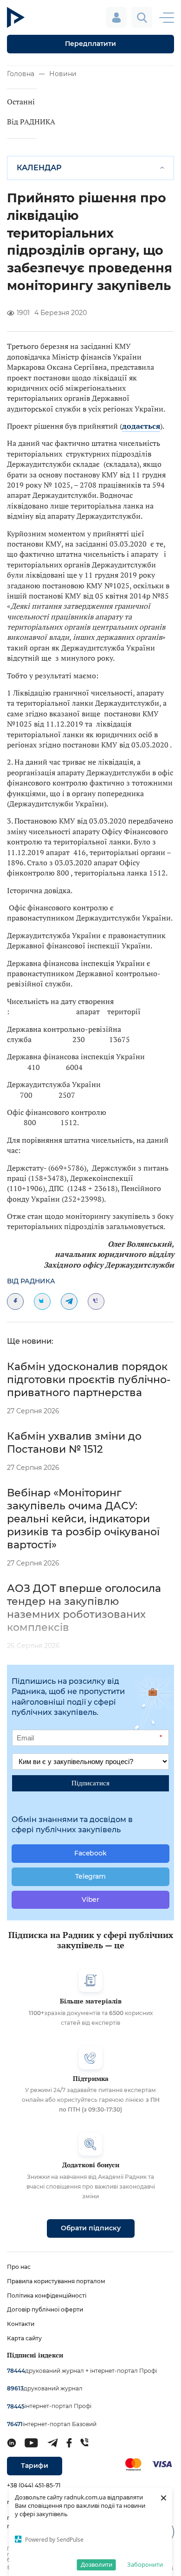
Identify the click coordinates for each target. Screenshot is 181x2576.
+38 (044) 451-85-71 (34, 2485)
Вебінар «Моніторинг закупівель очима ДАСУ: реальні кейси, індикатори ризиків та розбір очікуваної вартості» (83, 1519)
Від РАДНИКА (31, 122)
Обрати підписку (91, 2228)
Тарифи (35, 2466)
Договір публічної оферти (45, 2309)
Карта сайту (24, 2338)
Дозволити (97, 2564)
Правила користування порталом (56, 2281)
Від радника (31, 1281)
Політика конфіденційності (47, 2296)
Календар (39, 168)
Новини (63, 74)
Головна (21, 74)
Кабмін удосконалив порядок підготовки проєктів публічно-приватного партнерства (89, 1380)
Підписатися (90, 1783)
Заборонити (145, 2564)
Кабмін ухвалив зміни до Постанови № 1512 (74, 1443)
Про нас (19, 2267)
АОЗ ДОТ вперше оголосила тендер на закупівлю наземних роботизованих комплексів (84, 1608)
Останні (21, 102)
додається (141, 426)
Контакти (21, 2324)
